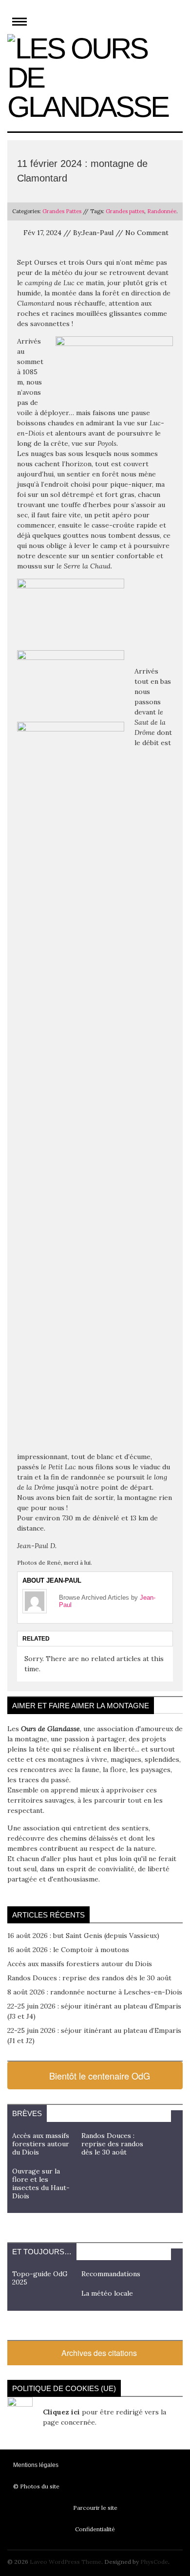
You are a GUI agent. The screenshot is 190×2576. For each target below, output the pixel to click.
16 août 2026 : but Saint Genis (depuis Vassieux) (83, 1936)
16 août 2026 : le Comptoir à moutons (68, 1950)
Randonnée (162, 211)
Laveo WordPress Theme (66, 2562)
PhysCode (154, 2562)
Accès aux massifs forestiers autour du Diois (80, 1964)
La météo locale (107, 2293)
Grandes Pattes (62, 211)
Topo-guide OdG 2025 (40, 2278)
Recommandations (111, 2274)
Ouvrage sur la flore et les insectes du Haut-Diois (41, 2183)
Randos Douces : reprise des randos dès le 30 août (89, 1978)
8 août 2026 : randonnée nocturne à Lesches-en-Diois (95, 1992)
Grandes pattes (125, 211)
